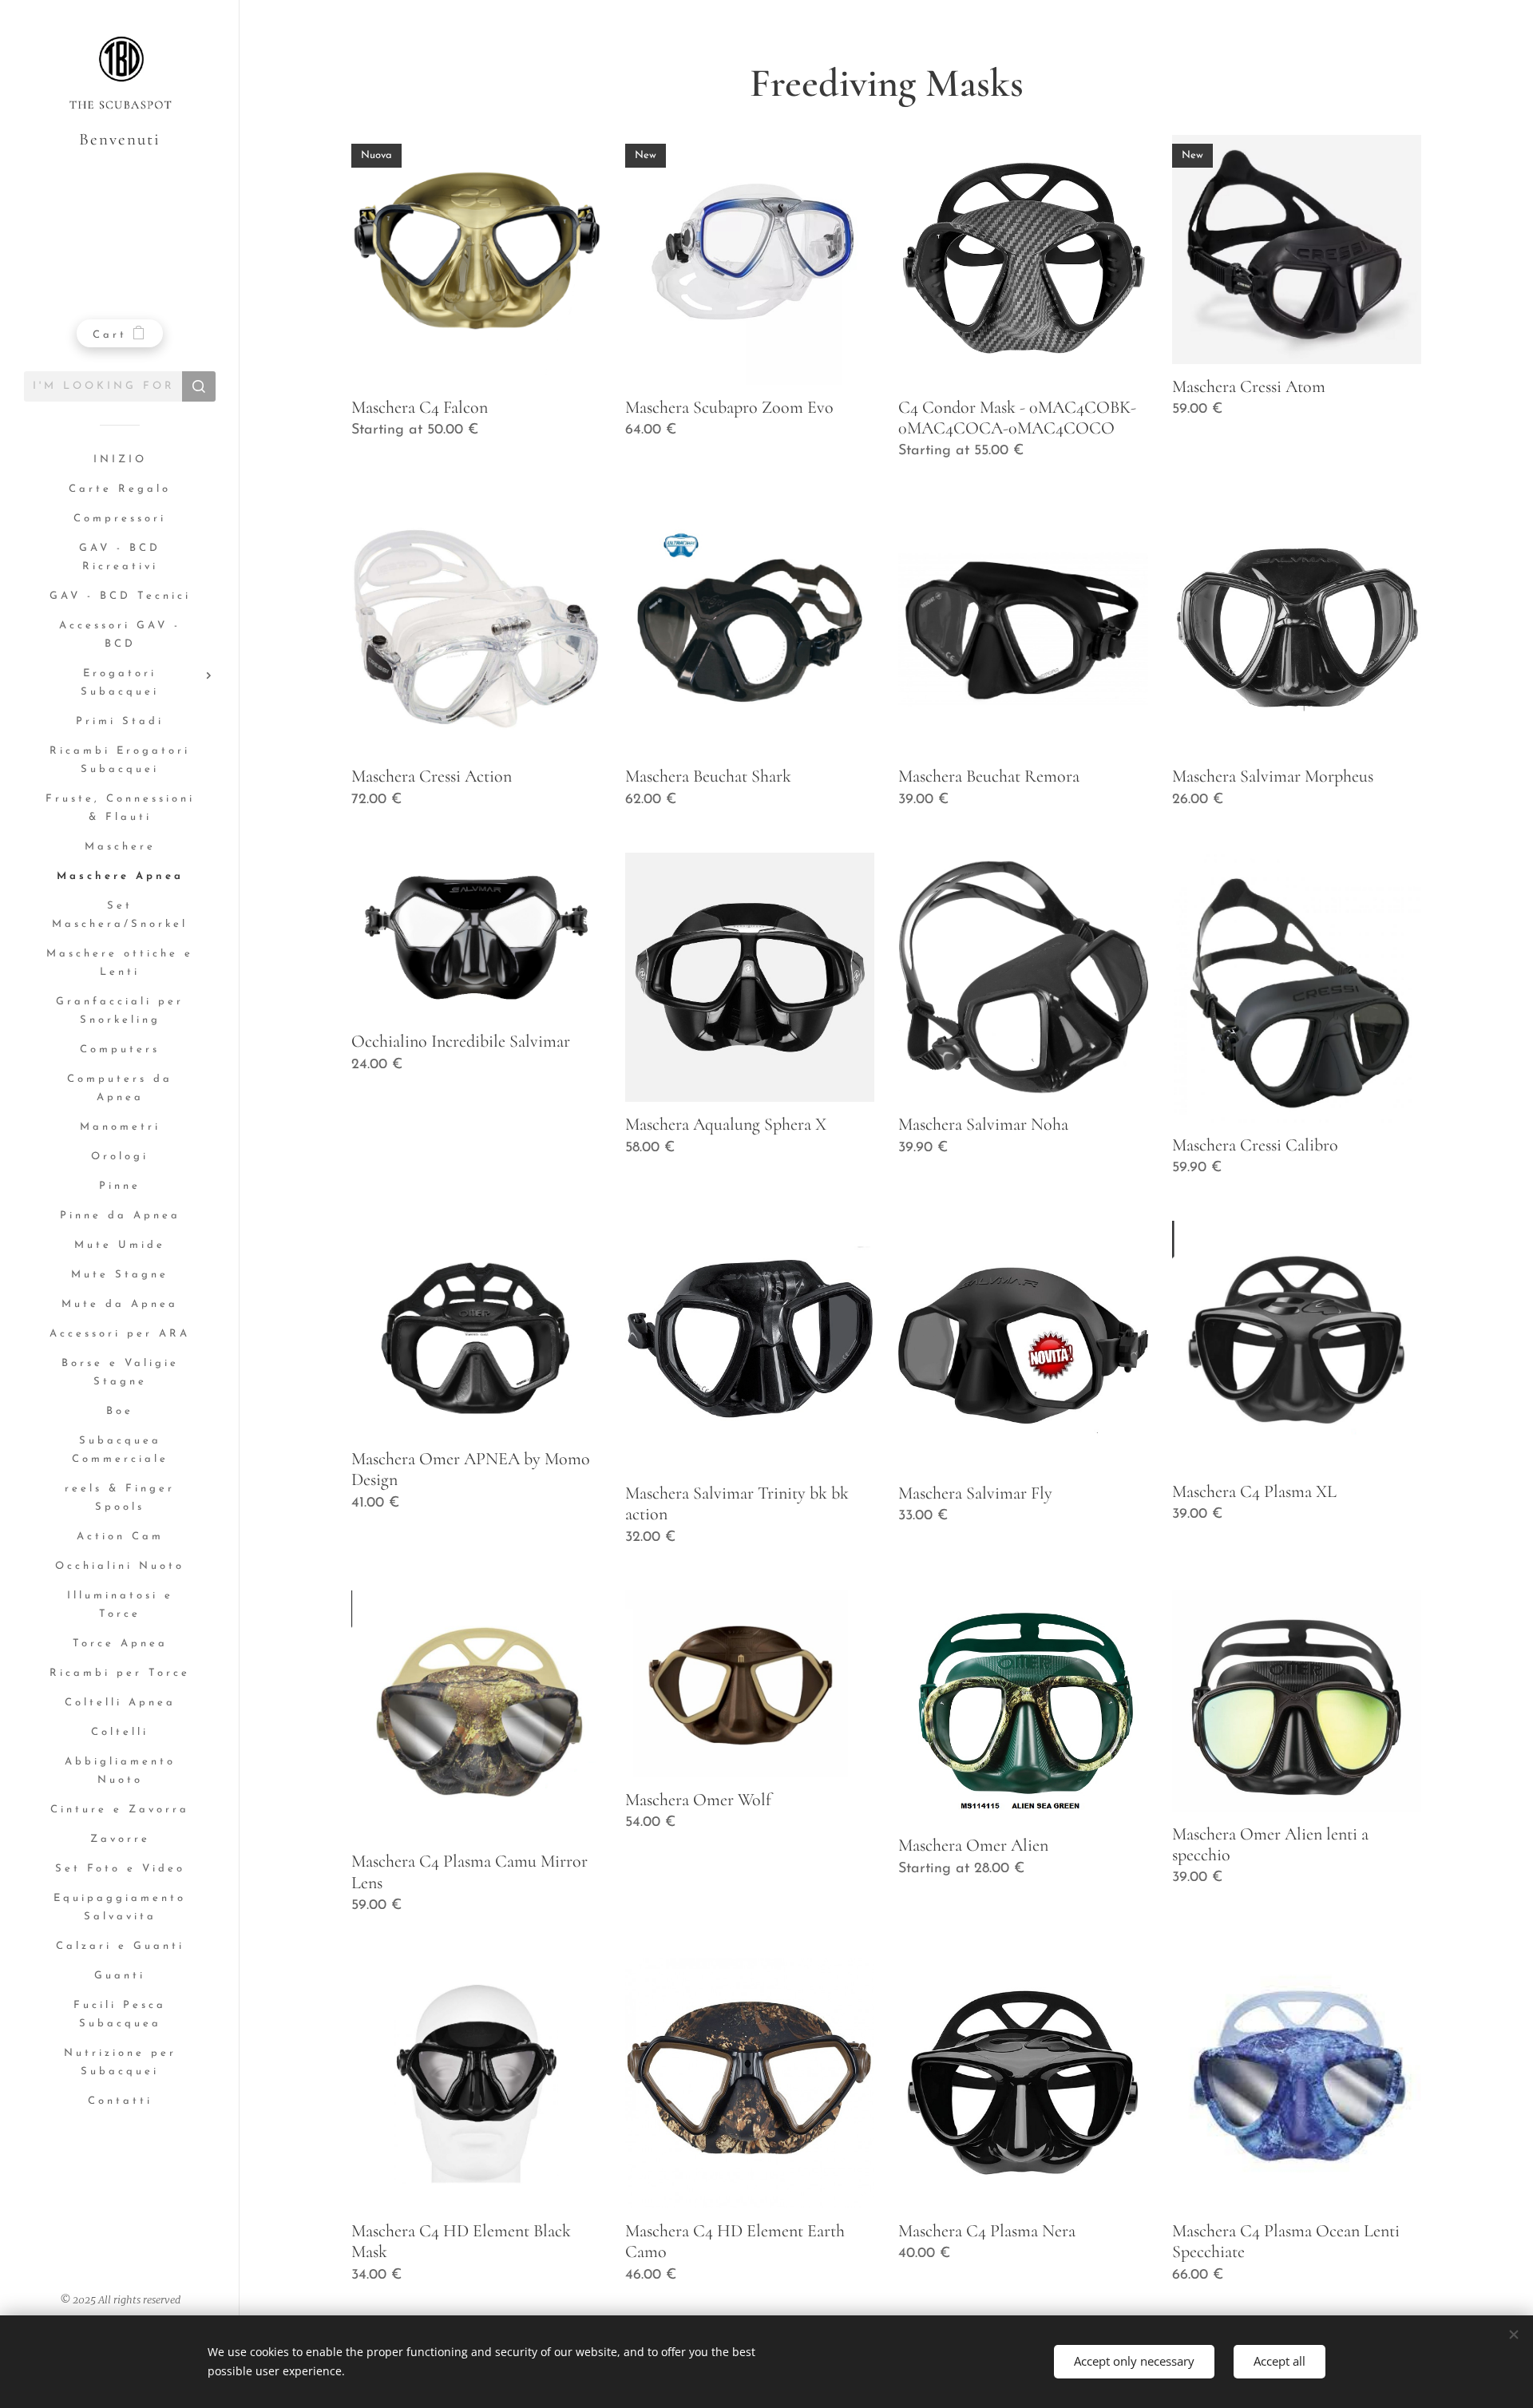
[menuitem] (120, 460)
